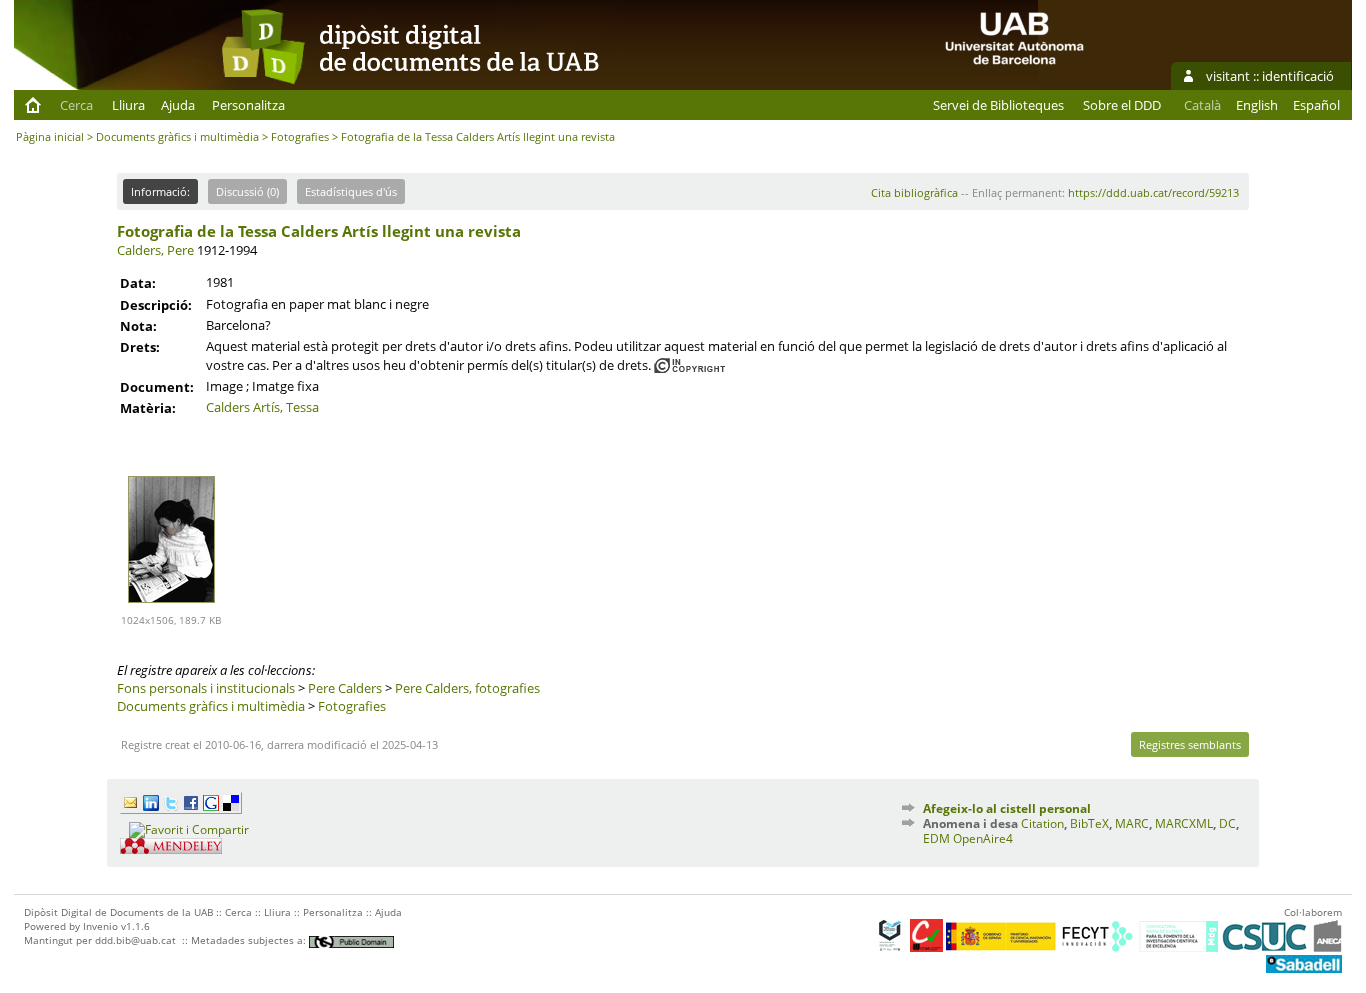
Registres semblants (1190, 744)
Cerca (76, 105)
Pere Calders (345, 688)
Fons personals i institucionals (206, 688)
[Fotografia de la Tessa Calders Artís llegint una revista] (171, 608)
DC (1227, 823)
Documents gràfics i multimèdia (177, 136)
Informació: (160, 191)
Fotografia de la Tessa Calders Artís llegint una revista (319, 231)
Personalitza (248, 105)
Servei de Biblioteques (998, 105)
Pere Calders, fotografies (467, 688)
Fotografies (300, 136)
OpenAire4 (983, 838)
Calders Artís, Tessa (262, 407)
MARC (1132, 823)
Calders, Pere (155, 250)
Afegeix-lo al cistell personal (1007, 808)
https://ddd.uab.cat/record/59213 (1153, 192)
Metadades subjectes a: (250, 940)
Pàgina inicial (50, 136)
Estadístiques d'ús (351, 191)
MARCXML (1184, 823)
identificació (1298, 76)
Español (1316, 105)
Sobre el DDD (1122, 105)
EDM (936, 838)
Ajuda (178, 105)
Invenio (100, 926)
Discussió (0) (247, 191)
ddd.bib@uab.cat (135, 940)
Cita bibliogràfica (914, 192)
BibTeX (1089, 823)
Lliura (128, 105)
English (1257, 105)
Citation (1042, 823)
